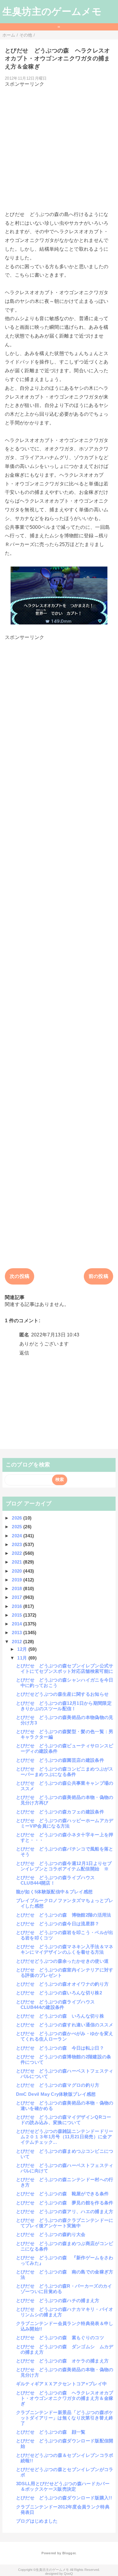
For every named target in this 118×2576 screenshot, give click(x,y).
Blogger (69, 2553)
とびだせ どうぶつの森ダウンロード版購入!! (64, 2498)
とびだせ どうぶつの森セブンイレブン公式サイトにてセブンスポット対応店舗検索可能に (65, 1668)
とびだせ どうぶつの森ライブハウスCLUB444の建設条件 (55, 2004)
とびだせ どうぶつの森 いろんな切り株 (60, 2016)
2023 (18, 1544)
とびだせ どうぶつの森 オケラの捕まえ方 (62, 2361)
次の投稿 (20, 1276)
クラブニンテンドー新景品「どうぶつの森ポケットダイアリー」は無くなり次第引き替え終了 (65, 2418)
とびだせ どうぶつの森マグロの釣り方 (58, 2085)
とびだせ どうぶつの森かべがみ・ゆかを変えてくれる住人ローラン (65, 2036)
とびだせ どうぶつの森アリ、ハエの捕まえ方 (65, 2211)
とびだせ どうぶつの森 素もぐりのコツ (60, 2338)
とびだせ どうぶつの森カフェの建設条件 (60, 1812)
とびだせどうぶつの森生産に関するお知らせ (62, 1694)
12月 (23, 1649)
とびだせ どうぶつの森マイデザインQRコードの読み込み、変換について (64, 2120)
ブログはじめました (37, 2521)
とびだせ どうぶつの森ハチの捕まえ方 (58, 2300)
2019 (18, 1580)
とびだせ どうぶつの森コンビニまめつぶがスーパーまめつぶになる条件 (65, 1772)
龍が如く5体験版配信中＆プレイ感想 (54, 1892)
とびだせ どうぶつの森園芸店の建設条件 (60, 1760)
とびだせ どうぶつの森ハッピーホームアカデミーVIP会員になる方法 (65, 1823)
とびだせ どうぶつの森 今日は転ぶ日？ (60, 2048)
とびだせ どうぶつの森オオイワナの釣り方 (62, 1984)
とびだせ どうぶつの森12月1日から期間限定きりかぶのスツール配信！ (64, 1706)
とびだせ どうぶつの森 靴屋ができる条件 (62, 2194)
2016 (18, 1606)
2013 (18, 1633)
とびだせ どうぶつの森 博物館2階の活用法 (64, 1915)
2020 (18, 1571)
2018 (18, 1588)
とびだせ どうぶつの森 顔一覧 (51, 2432)
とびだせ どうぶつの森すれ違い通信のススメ (65, 2025)
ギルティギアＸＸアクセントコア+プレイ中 (61, 2384)
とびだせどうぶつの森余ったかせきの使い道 (62, 1961)
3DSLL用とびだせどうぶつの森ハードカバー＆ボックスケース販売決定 (63, 2486)
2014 (18, 1624)
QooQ (68, 2574)
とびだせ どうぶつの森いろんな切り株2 (59, 1993)
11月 (23, 1658)
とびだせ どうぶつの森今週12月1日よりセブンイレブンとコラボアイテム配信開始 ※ (64, 1866)
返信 (24, 1353)
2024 (18, 1536)
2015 (18, 1615)
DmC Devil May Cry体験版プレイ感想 (56, 2094)
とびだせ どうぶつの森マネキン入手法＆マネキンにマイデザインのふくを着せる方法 (65, 1949)
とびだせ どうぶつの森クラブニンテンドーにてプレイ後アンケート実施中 (65, 2223)
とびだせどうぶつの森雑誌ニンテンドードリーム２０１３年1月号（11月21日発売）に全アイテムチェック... (65, 2137)
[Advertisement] (59, 147)
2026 (18, 1518)
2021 (18, 1562)
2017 (18, 1597)
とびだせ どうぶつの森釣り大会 (51, 2234)
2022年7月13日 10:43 (55, 1335)
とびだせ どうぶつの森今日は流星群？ (58, 1924)
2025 (18, 1527)
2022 (18, 1553)
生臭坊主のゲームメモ (52, 11)
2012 (18, 1642)
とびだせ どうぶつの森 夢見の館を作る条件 (65, 2203)
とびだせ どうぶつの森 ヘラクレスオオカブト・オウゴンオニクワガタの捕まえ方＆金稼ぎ (65, 2398)
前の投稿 (98, 1276)
